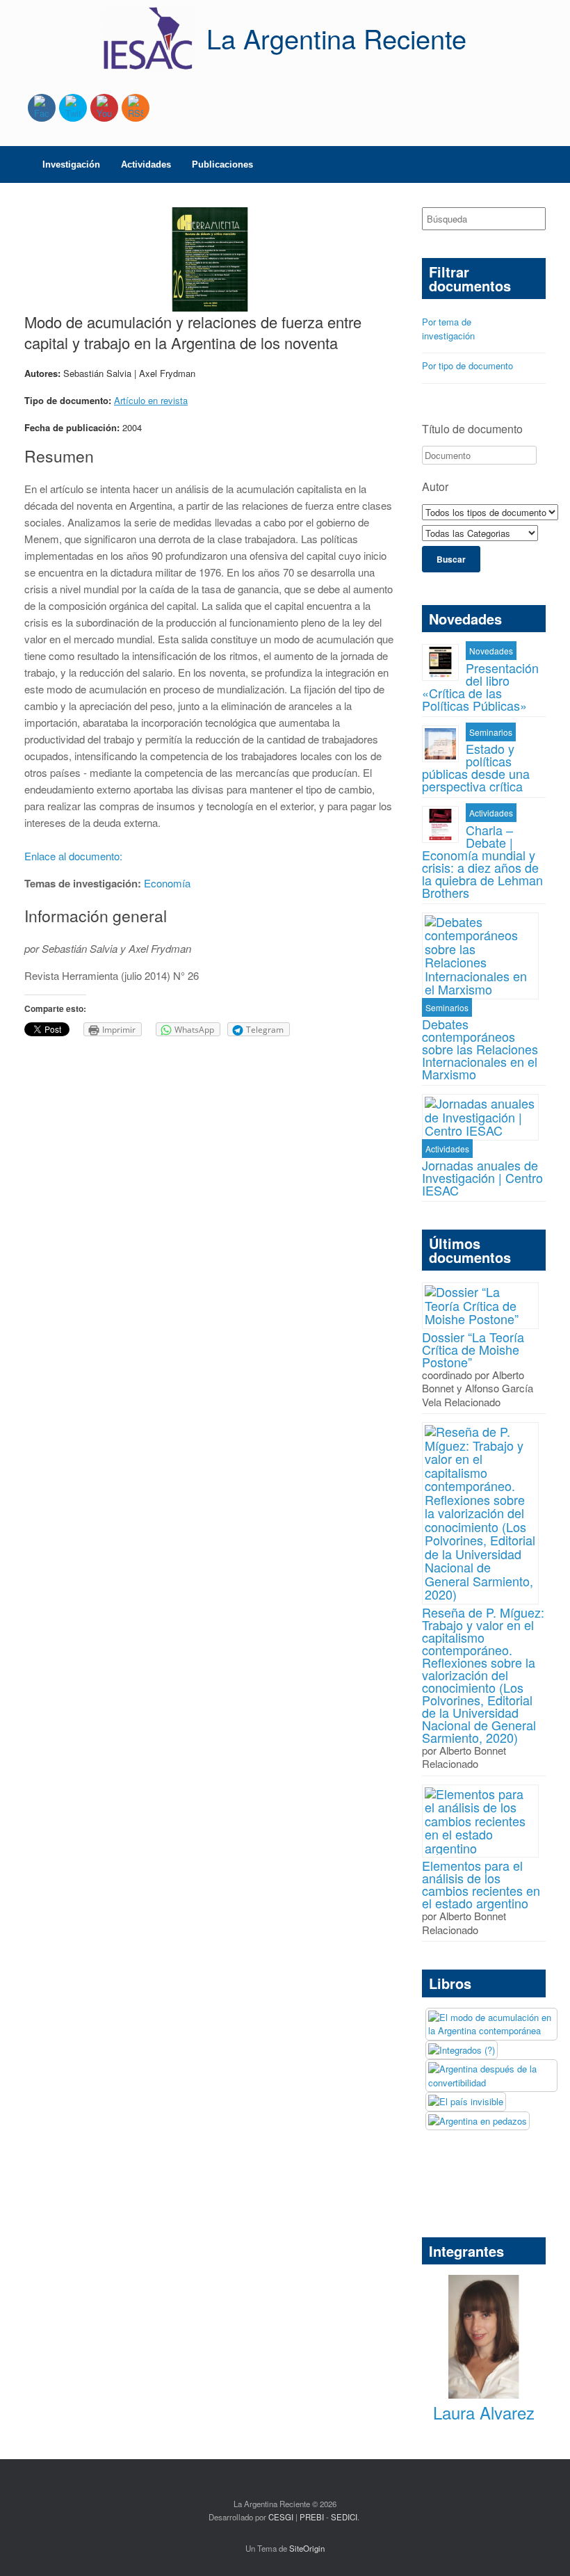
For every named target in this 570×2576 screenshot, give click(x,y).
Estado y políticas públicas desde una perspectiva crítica (476, 767)
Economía (167, 883)
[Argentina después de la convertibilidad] (491, 2076)
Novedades (491, 651)
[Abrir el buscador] (549, 164)
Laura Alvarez (484, 2412)
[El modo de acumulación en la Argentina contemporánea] (491, 2024)
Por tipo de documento (467, 365)
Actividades (146, 164)
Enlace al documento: (75, 856)
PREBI (312, 2517)
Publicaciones (222, 164)
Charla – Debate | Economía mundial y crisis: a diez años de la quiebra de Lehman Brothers (482, 861)
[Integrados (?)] (462, 2050)
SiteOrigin (307, 2548)
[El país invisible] (466, 2102)
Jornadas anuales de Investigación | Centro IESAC (482, 1177)
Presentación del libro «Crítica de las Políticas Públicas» (480, 686)
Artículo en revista (151, 400)
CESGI (282, 2517)
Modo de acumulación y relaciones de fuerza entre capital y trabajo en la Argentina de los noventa (193, 332)
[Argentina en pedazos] (478, 2121)
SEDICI (344, 2517)
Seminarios (491, 732)
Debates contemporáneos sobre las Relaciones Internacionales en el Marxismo (480, 1049)
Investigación (71, 164)
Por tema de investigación (448, 329)
